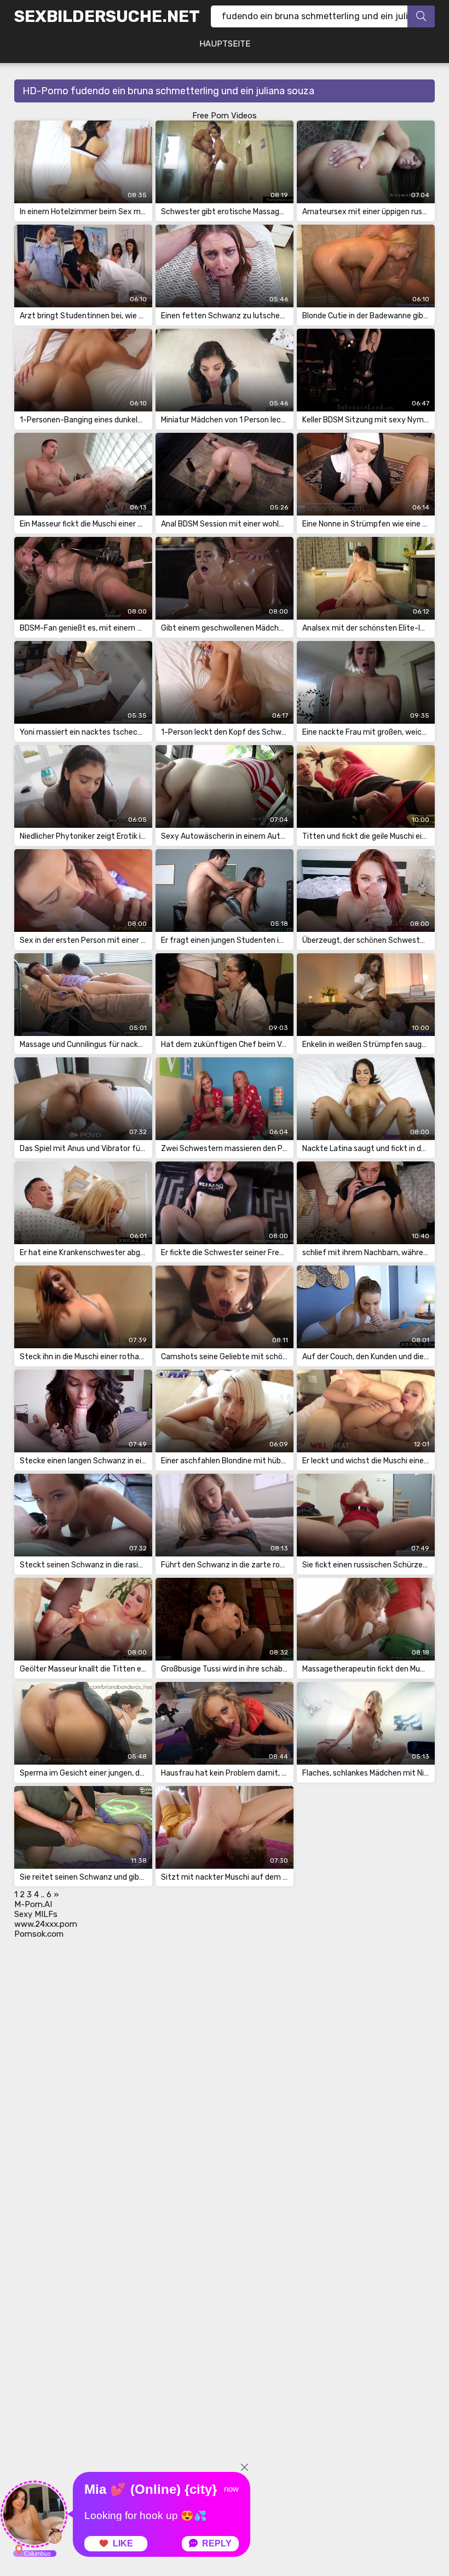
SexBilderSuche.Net (107, 16)
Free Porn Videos (225, 116)
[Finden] (421, 16)
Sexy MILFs (36, 1914)
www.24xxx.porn (46, 1924)
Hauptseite (225, 44)
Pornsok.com (39, 1934)
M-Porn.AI (33, 1904)
